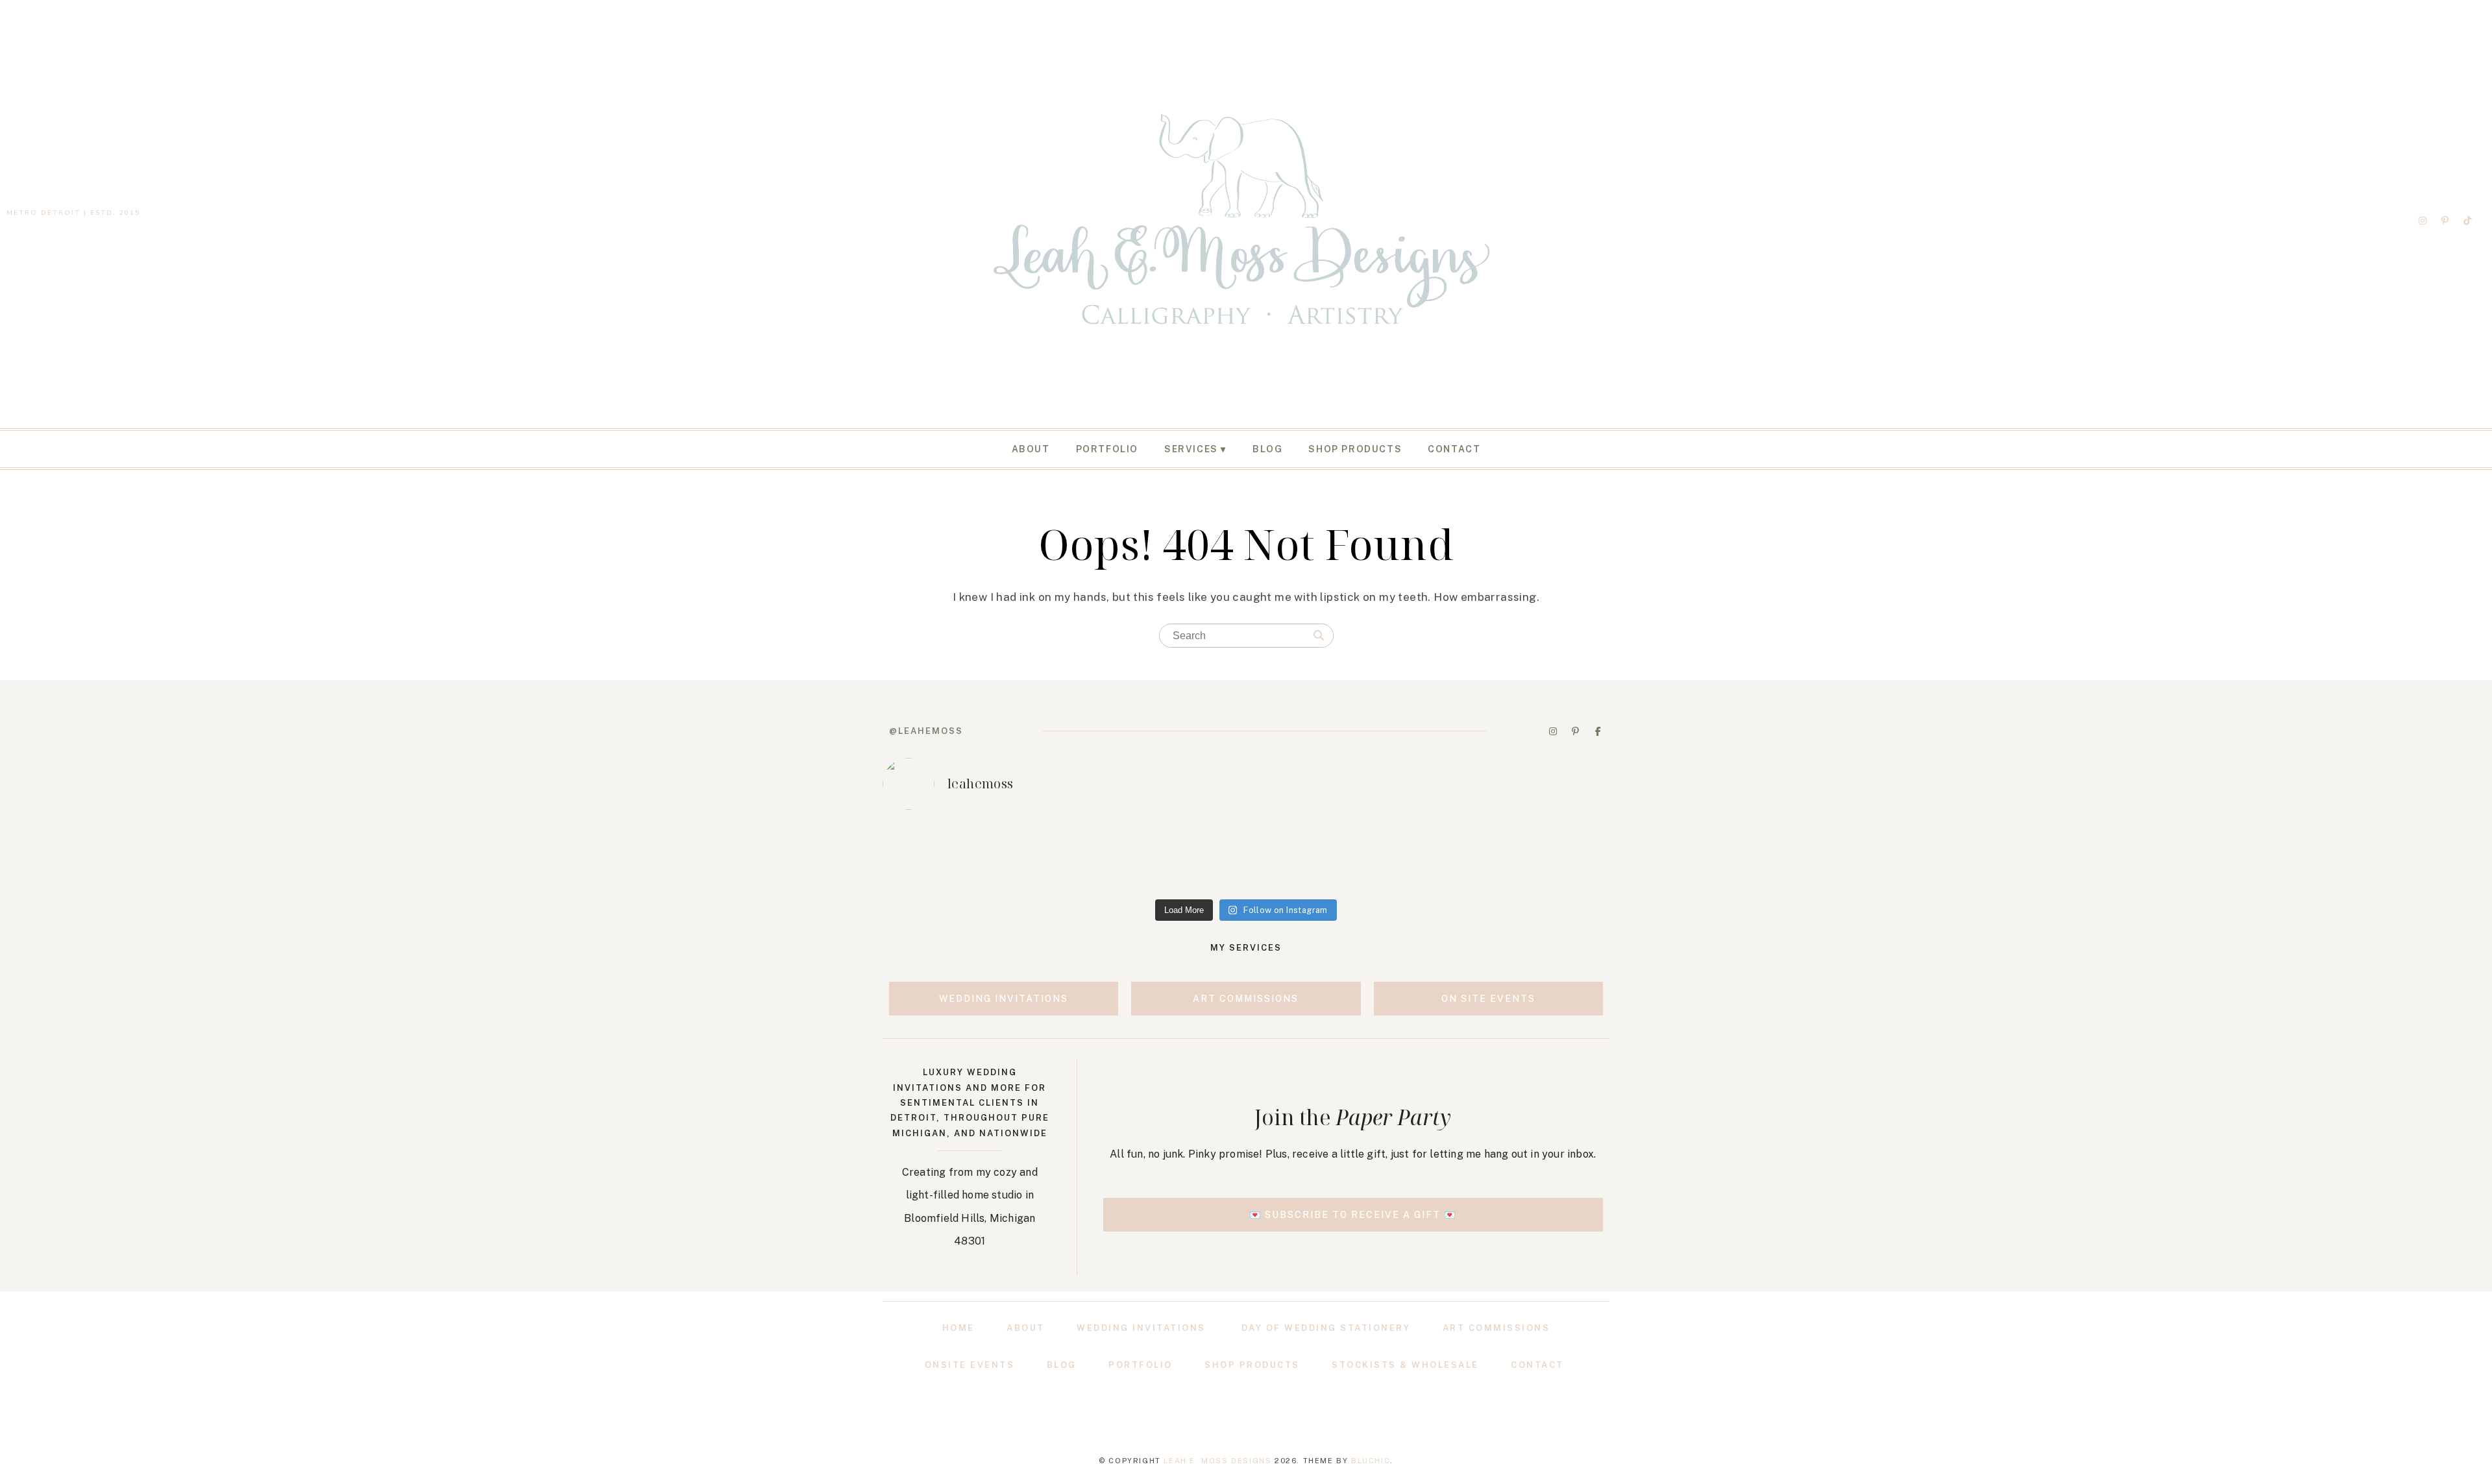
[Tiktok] (2467, 221)
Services (1191, 449)
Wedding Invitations (1141, 1328)
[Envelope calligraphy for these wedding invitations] (953, 857)
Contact (1454, 449)
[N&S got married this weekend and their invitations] (1393, 857)
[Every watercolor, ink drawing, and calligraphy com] (1539, 857)
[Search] (1319, 636)
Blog (1267, 449)
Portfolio (1107, 449)
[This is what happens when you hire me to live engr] (1246, 857)
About (1031, 449)
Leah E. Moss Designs (1217, 1461)
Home (959, 1328)
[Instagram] (2423, 221)
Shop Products (1355, 449)
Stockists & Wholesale (1405, 1365)
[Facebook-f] (1598, 731)
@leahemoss (926, 731)
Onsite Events (970, 1365)
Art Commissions (1496, 1328)
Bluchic (1371, 1461)
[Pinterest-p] (2445, 221)
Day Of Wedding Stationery (1326, 1328)
